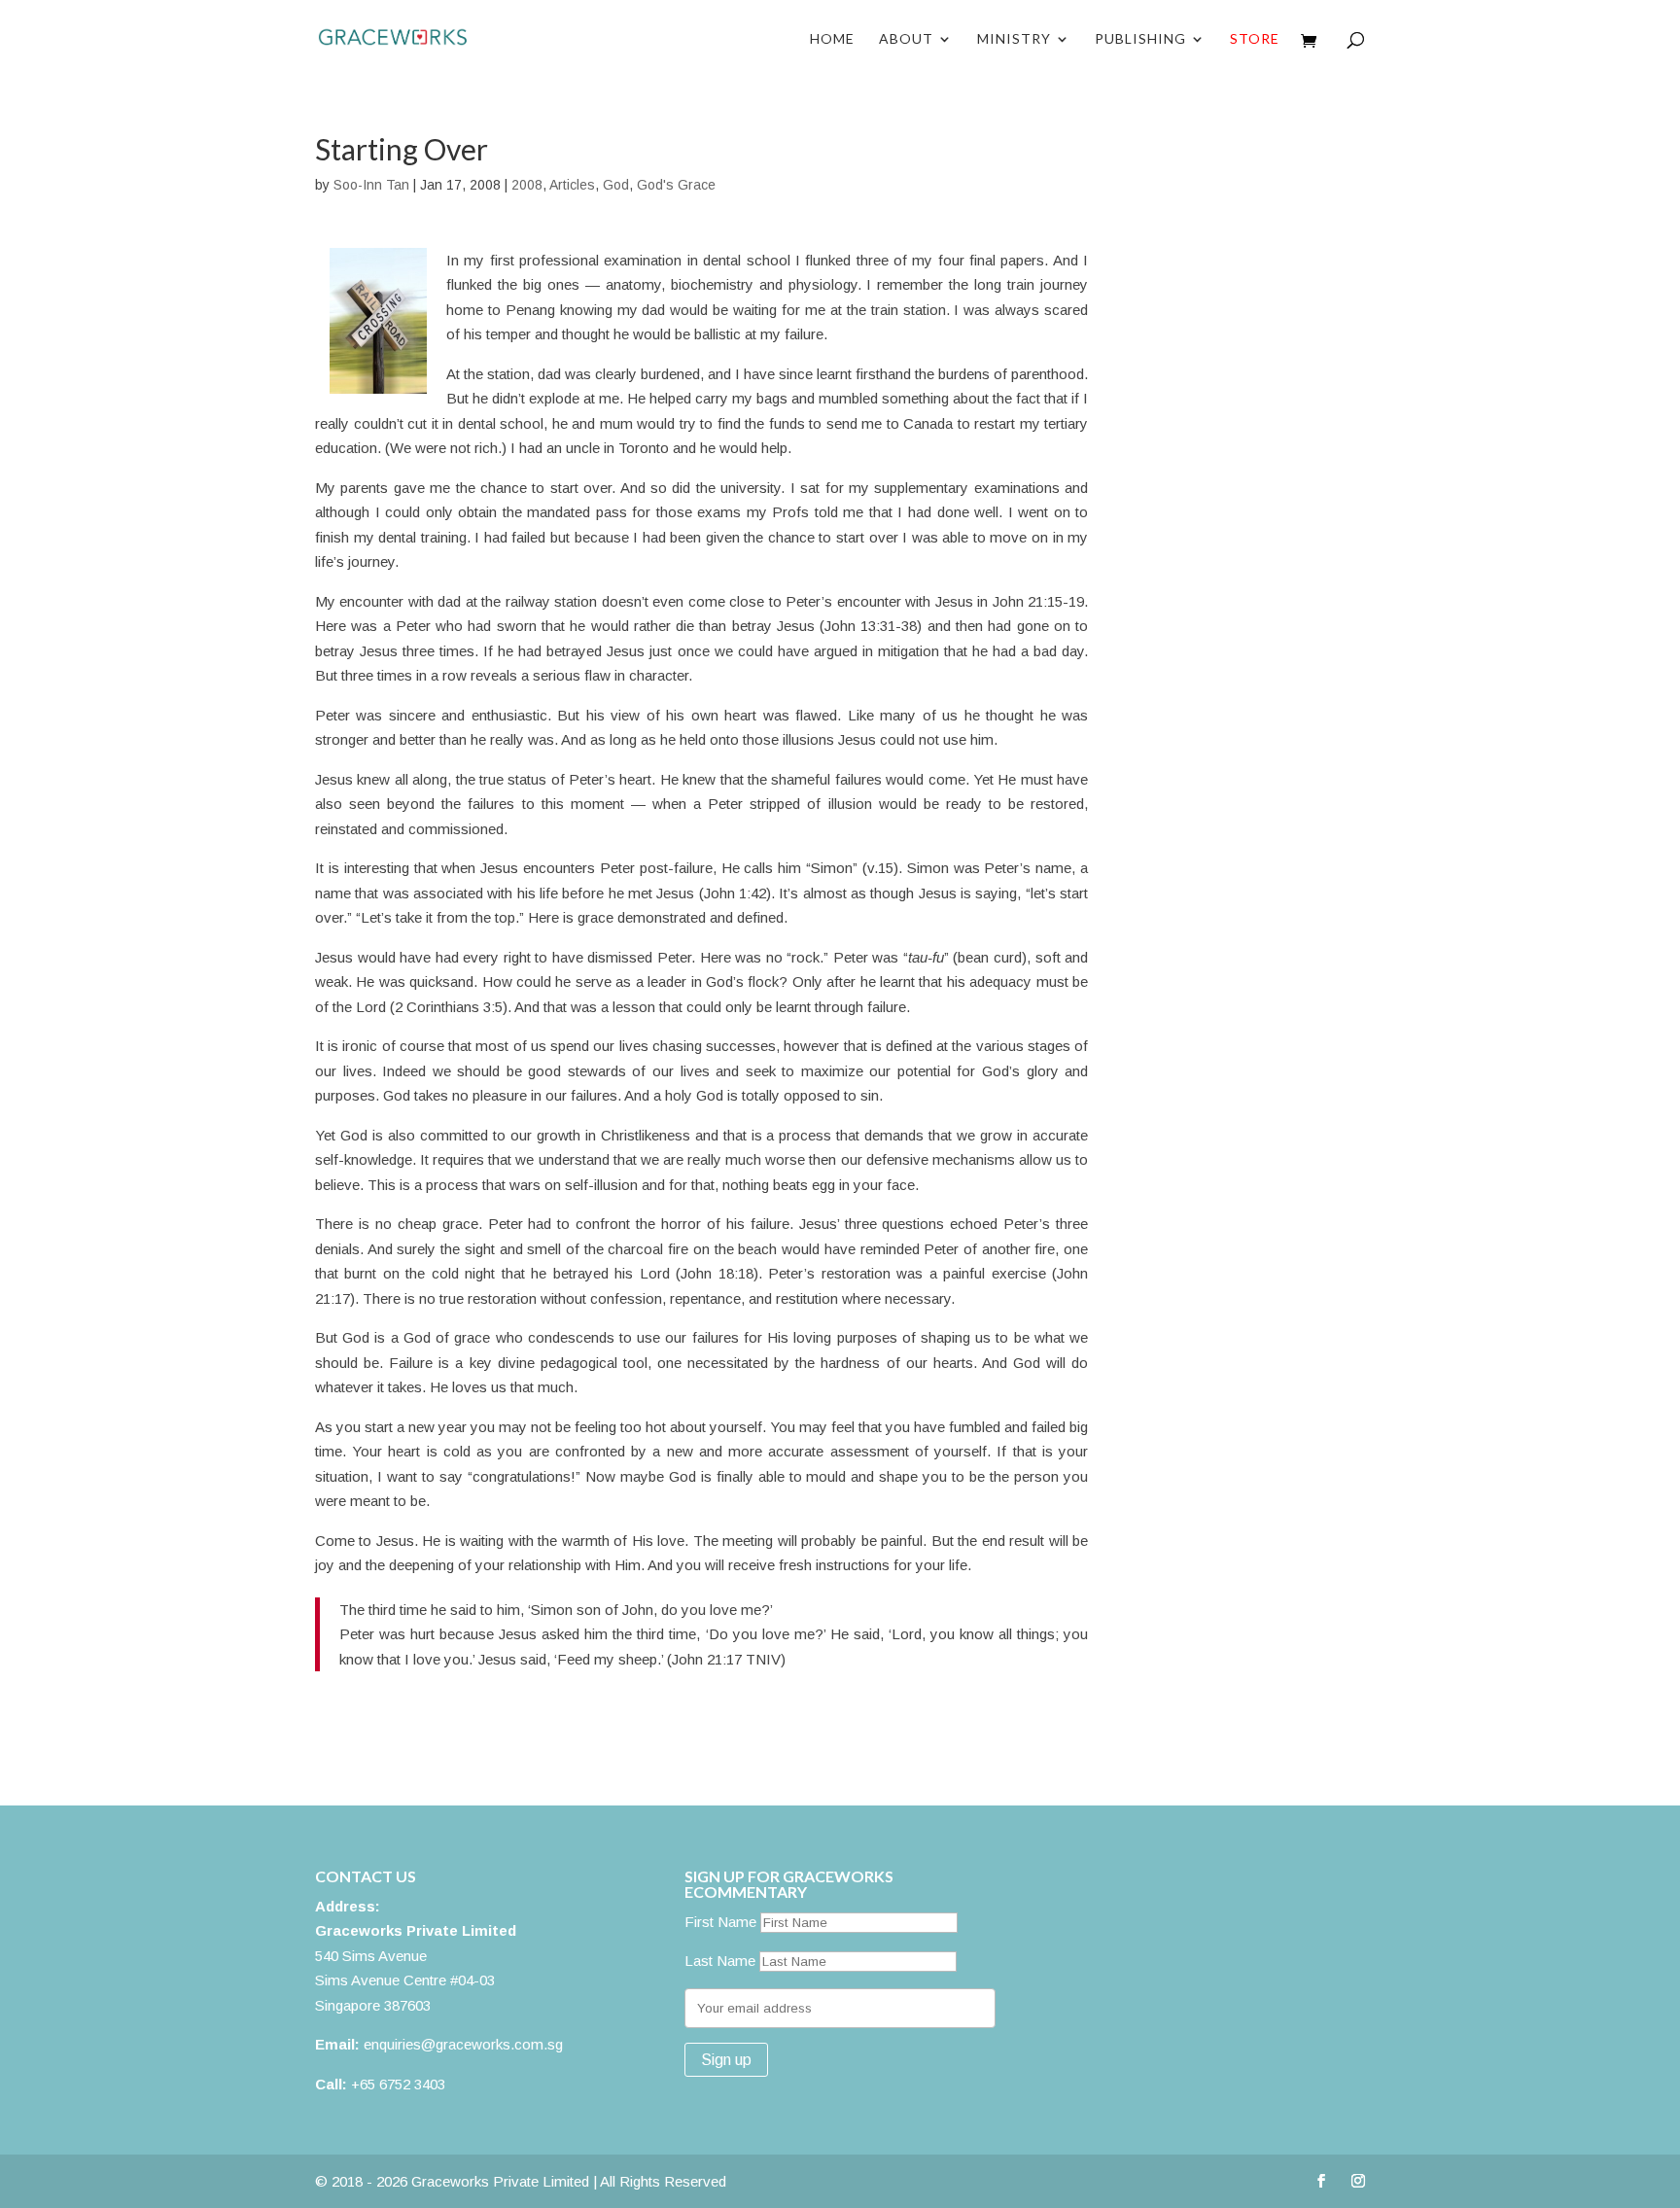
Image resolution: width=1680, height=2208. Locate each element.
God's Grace (676, 185)
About (906, 39)
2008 (527, 185)
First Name (720, 1922)
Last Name (720, 1961)
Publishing (1140, 39)
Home (832, 39)
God (616, 185)
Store (1255, 39)
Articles (572, 185)
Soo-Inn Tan (371, 185)
